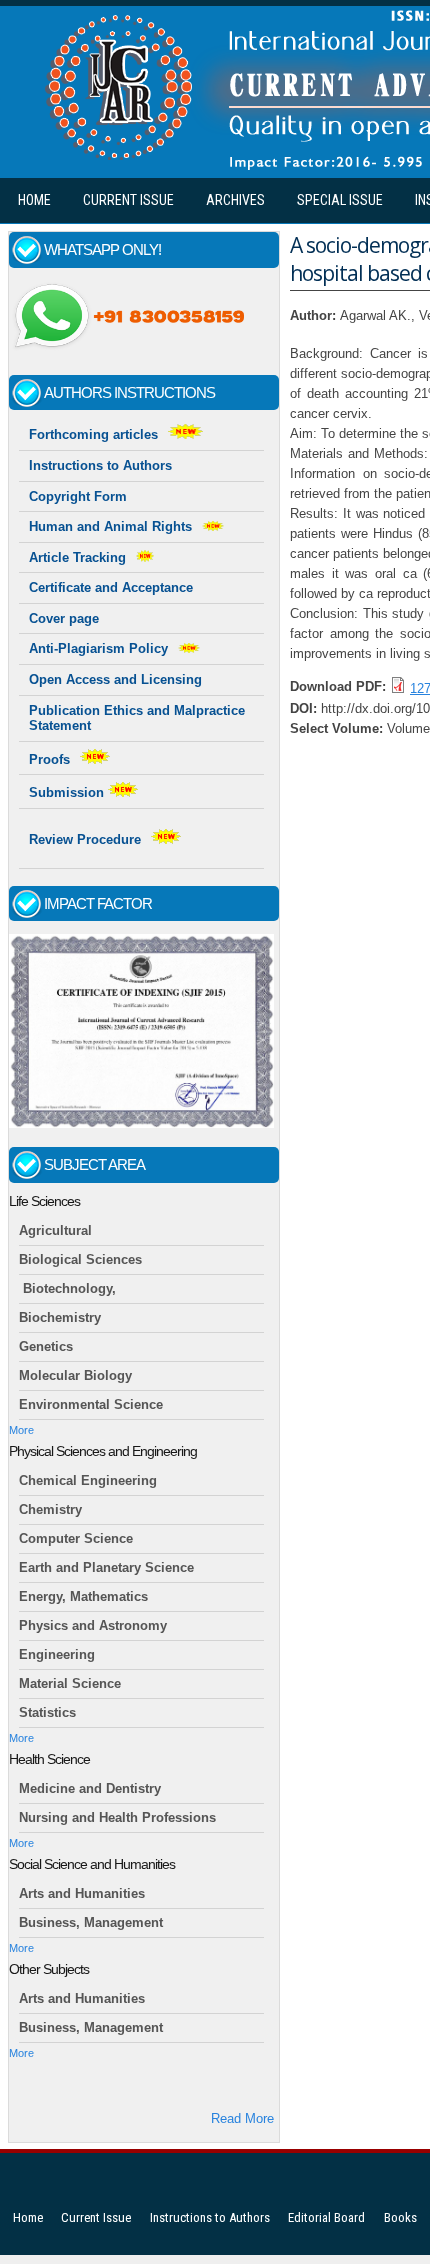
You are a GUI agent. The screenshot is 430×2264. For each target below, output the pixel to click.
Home (34, 200)
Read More (242, 2118)
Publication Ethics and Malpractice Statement (137, 718)
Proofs (49, 759)
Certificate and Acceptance (111, 587)
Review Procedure (85, 839)
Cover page (64, 618)
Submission (68, 792)
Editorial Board (326, 2217)
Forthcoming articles (93, 434)
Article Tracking (77, 557)
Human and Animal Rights (110, 526)
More (21, 1430)
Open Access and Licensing (115, 679)
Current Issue (128, 200)
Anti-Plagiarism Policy (98, 648)
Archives (235, 200)
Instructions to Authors (100, 465)
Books (400, 2217)
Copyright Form (78, 496)
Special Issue (340, 200)
